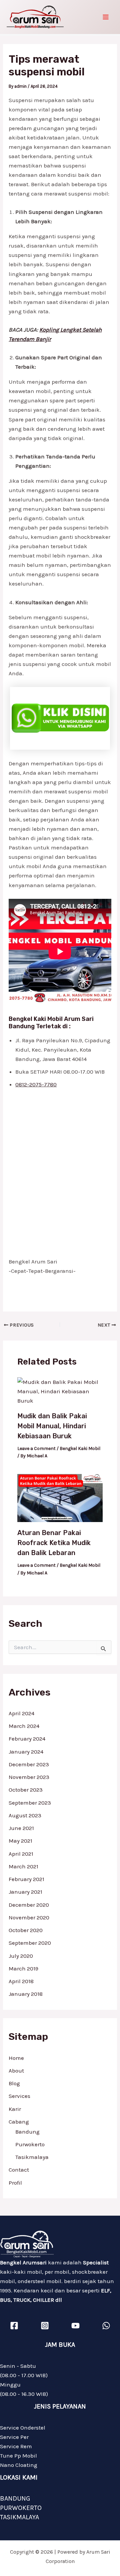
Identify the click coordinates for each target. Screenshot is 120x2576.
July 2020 (21, 1956)
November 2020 (29, 1917)
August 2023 (25, 1815)
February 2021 (26, 1879)
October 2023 (26, 1790)
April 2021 (21, 1854)
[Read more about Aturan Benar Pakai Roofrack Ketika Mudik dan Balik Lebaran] (60, 1497)
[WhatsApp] (106, 2326)
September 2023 (30, 1803)
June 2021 (21, 1828)
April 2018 (21, 1981)
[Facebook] (14, 2326)
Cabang (19, 2122)
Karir (15, 2109)
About (16, 2071)
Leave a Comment (36, 1448)
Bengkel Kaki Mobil (80, 1448)
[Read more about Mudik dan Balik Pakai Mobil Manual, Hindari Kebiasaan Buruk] (60, 1391)
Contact (19, 2170)
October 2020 (26, 1930)
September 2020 (30, 1943)
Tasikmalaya (32, 2157)
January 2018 (26, 1994)
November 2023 (29, 1777)
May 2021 (20, 1841)
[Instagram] (45, 2326)
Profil (15, 2183)
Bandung (27, 2132)
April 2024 (21, 1713)
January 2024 (26, 1752)
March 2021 (23, 1866)
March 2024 (24, 1726)
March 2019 (23, 1968)
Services (19, 2096)
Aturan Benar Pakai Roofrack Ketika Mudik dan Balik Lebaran (54, 1543)
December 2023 (29, 1764)
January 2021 (25, 1892)
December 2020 (29, 1905)
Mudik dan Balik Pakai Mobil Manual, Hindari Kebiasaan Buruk (52, 1426)
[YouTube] (75, 2326)
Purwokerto (30, 2144)
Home (16, 2058)
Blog (14, 2083)
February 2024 (27, 1739)
